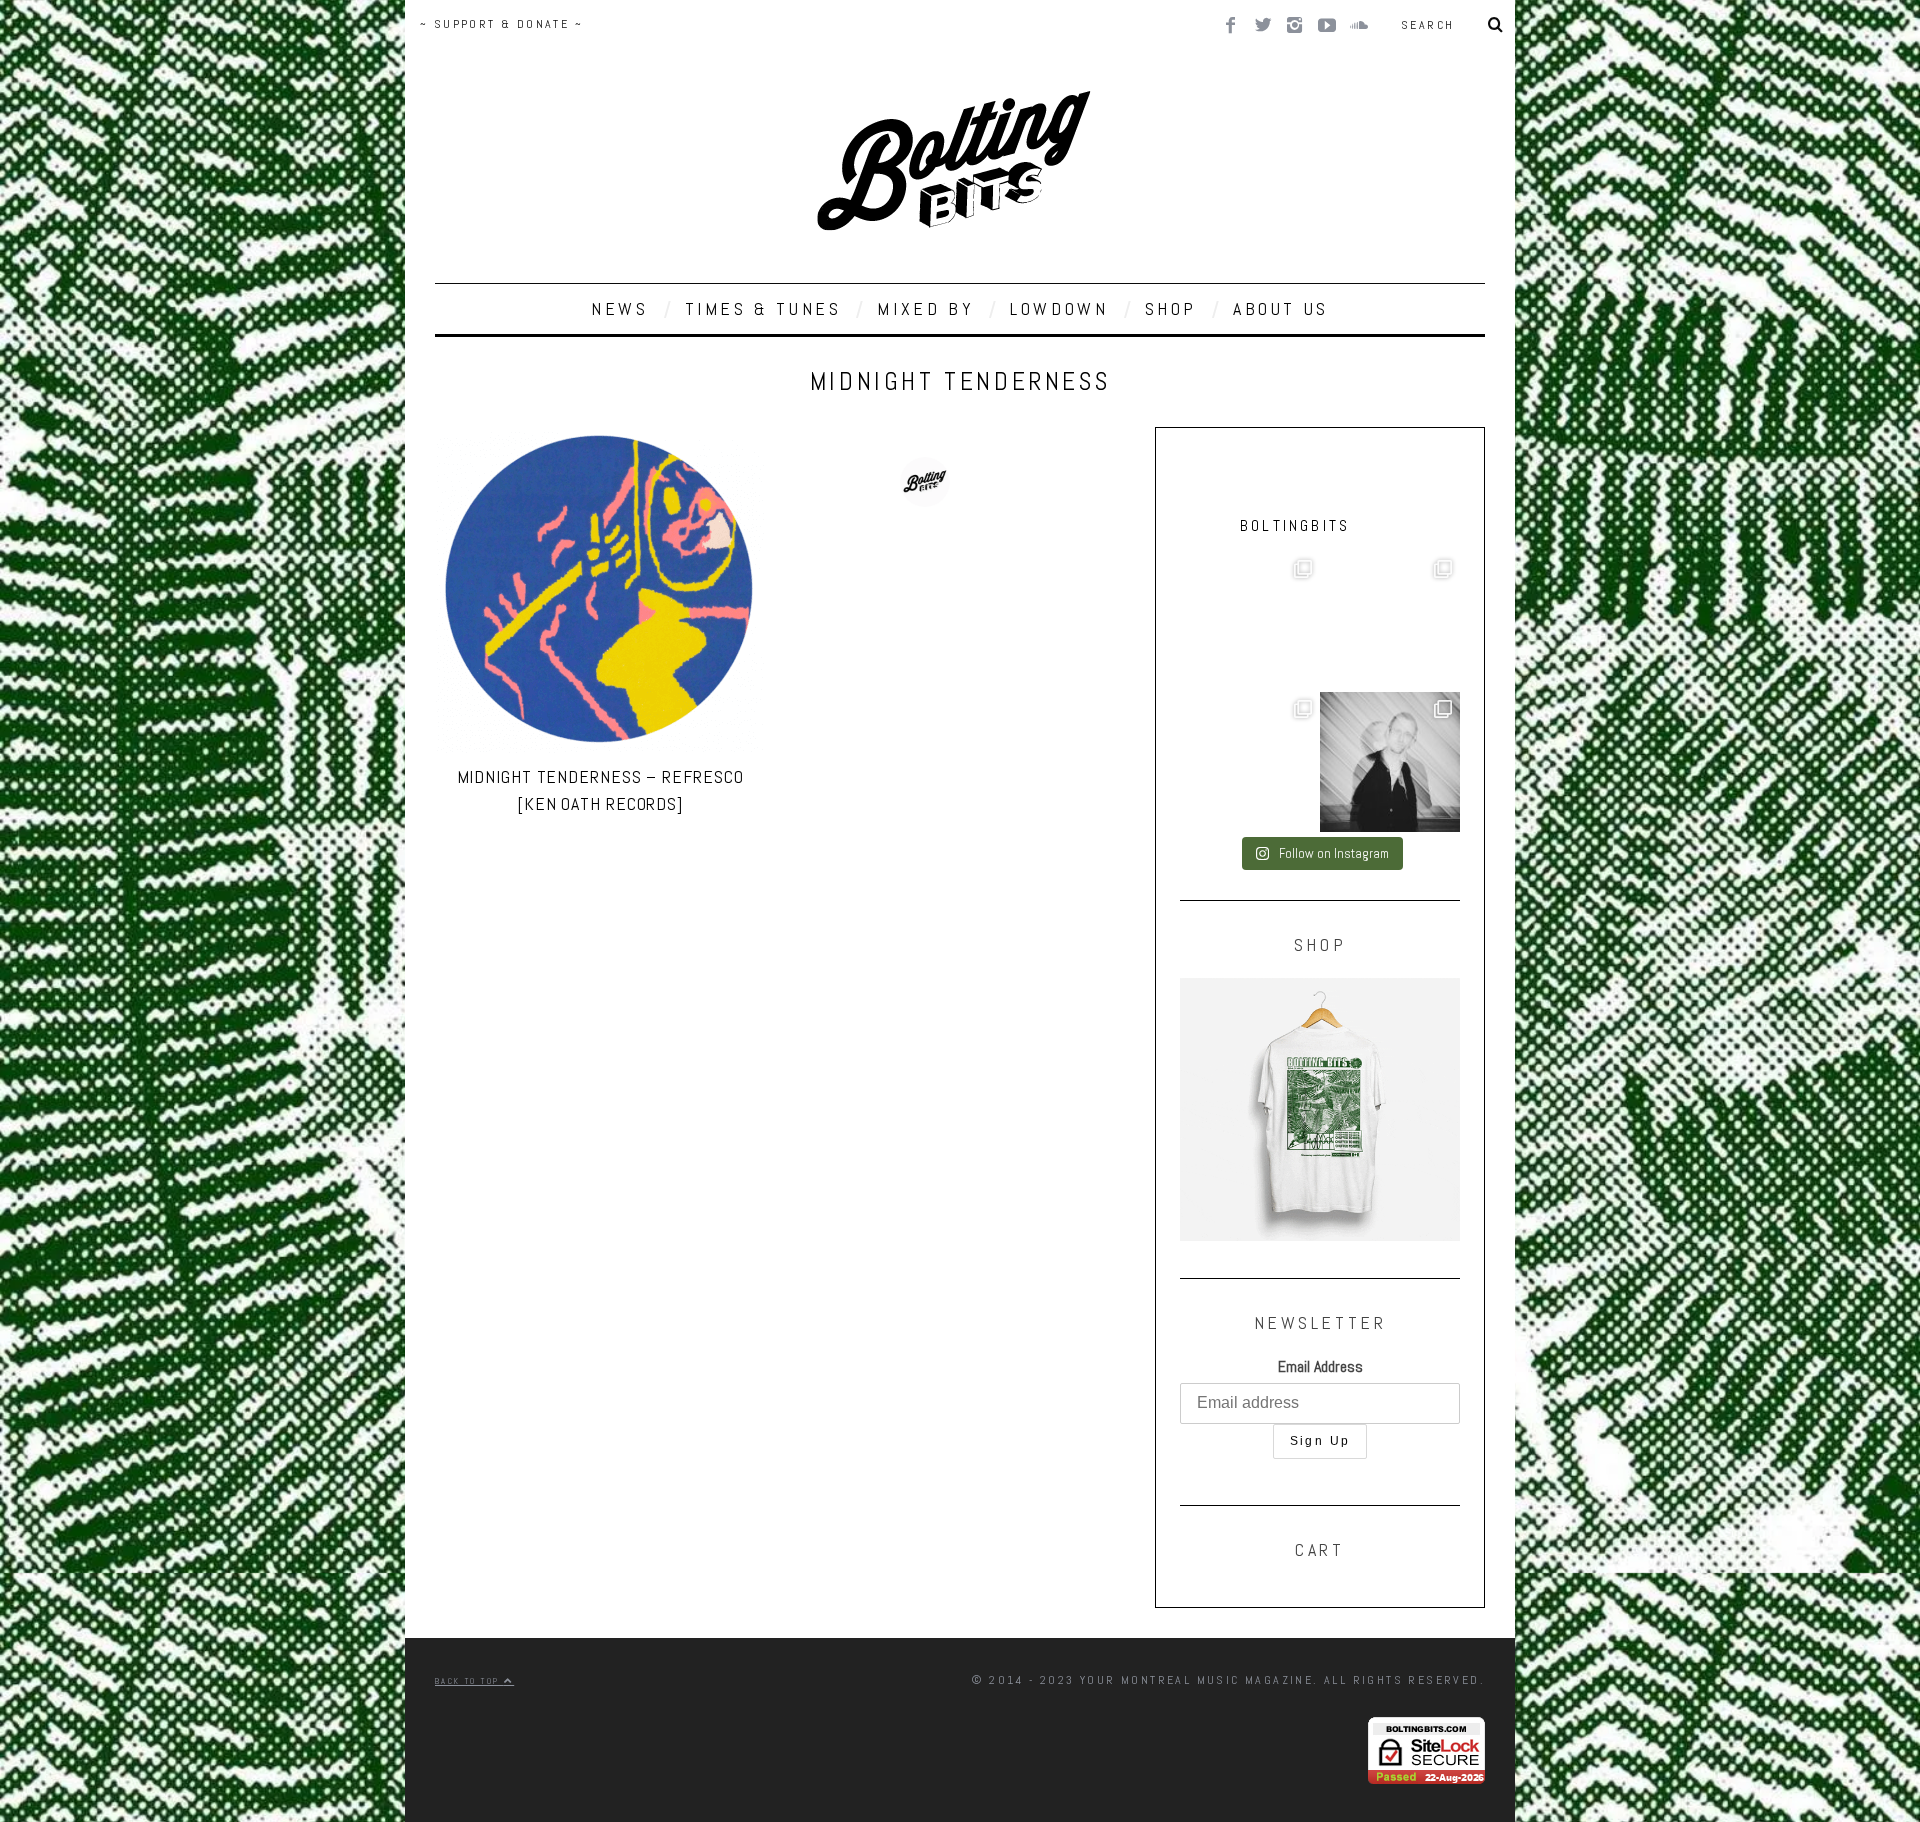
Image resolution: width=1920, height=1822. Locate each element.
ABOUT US (1281, 308)
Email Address (1320, 1366)
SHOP (1171, 308)
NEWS (619, 308)
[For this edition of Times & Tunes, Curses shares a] (1390, 762)
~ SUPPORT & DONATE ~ (501, 24)
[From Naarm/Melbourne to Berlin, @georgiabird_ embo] (1250, 622)
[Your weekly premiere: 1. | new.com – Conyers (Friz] (1390, 622)
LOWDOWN (1059, 308)
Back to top (469, 1681)
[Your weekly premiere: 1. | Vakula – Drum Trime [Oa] (1250, 762)
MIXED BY (925, 308)
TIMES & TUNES (763, 308)
